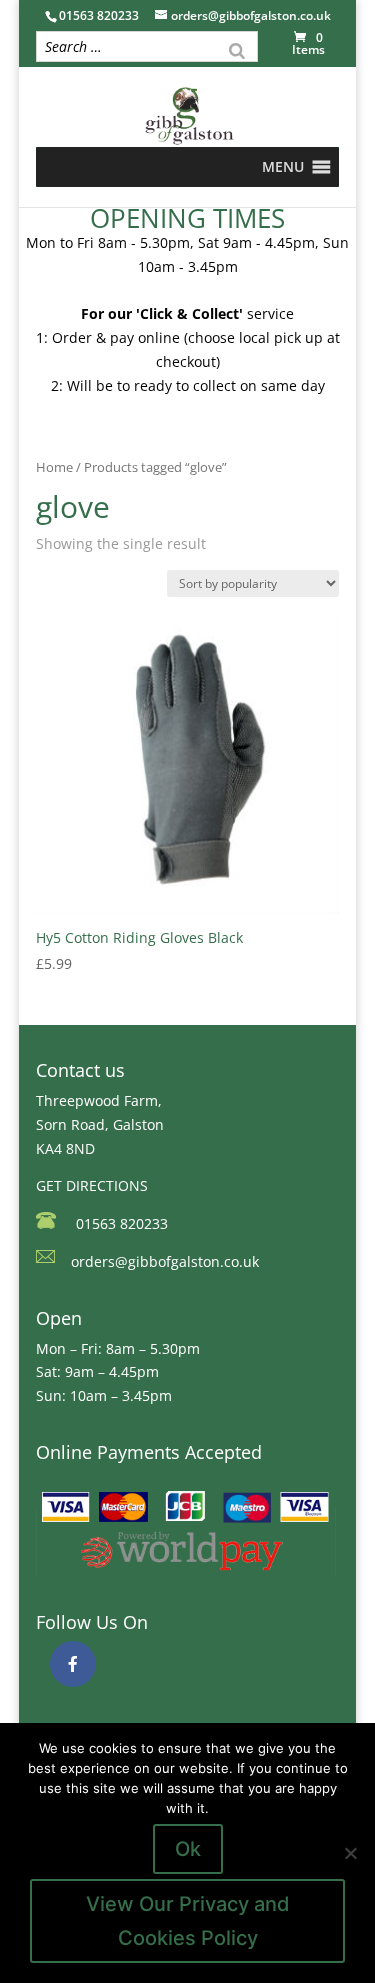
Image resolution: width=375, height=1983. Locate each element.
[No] (350, 1853)
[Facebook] (73, 1664)
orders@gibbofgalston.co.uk (165, 1261)
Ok (188, 1849)
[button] (283, 167)
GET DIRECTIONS (92, 1185)
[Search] (237, 49)
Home (54, 467)
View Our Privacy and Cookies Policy (188, 1921)
